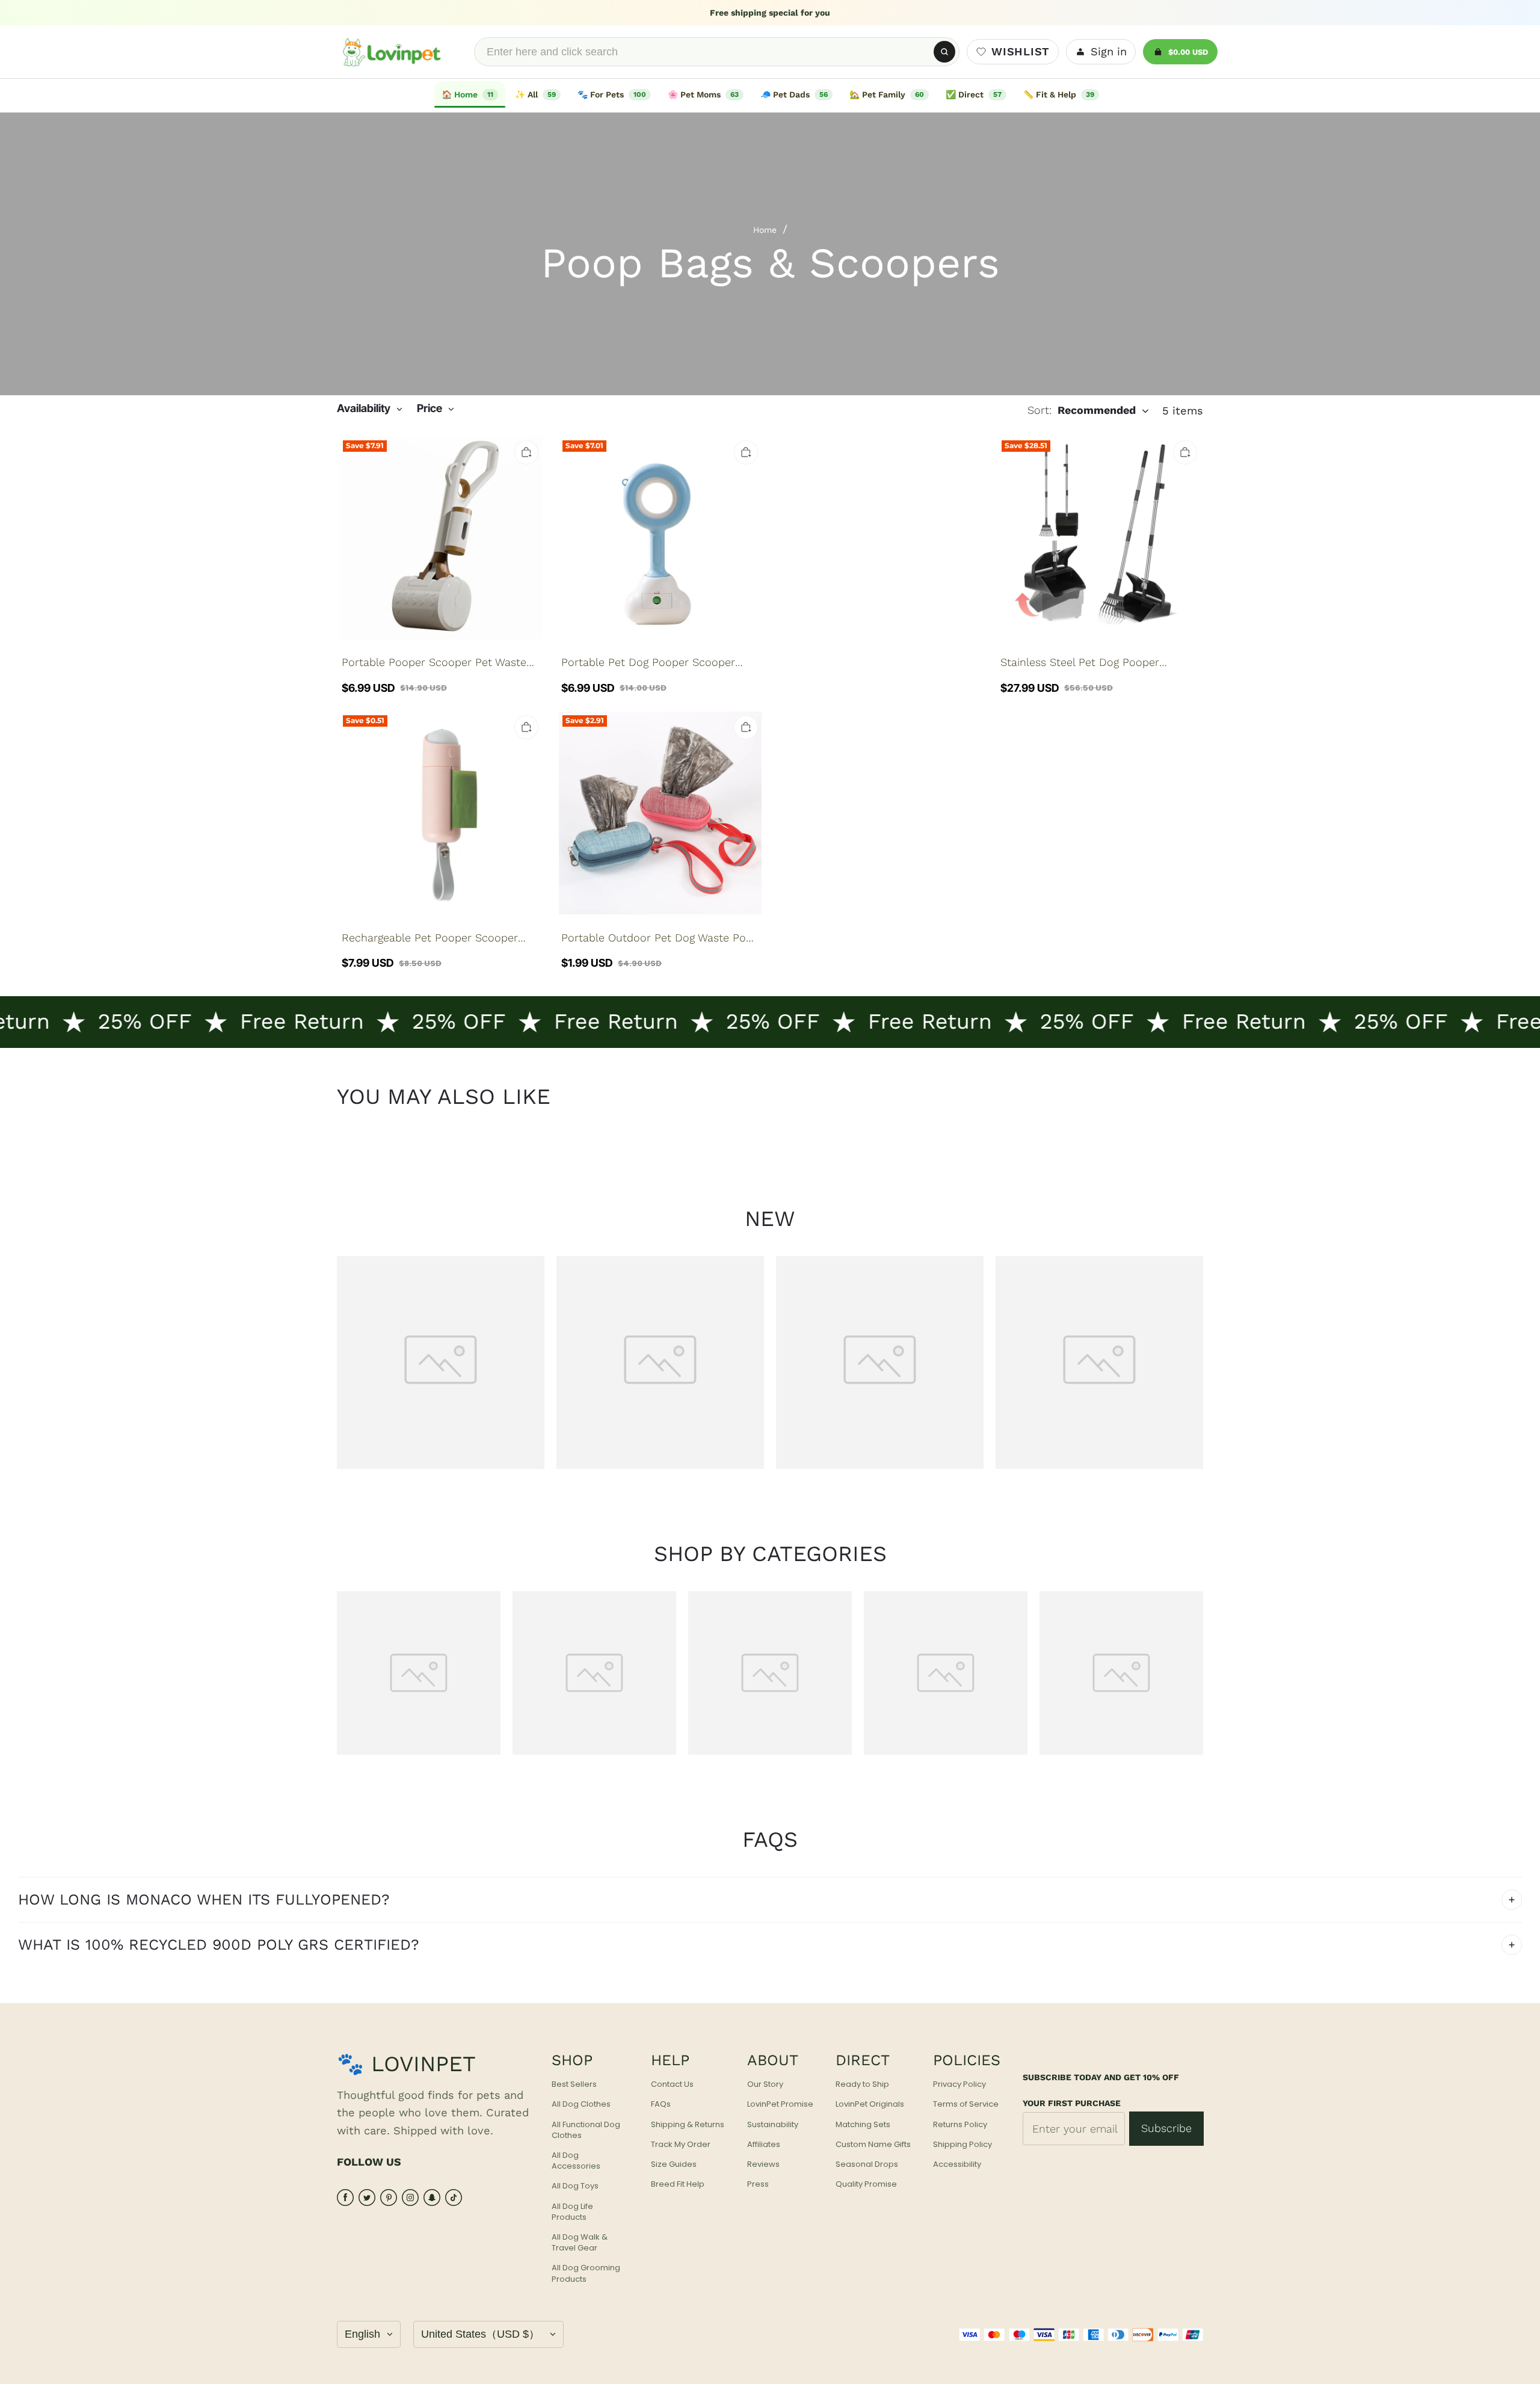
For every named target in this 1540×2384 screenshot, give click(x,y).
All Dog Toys (575, 2186)
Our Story (765, 2084)
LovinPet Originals (870, 2104)
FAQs (661, 2104)
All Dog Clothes (581, 2104)
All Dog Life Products (572, 2212)
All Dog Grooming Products (586, 2273)
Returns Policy (960, 2125)
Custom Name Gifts (873, 2145)
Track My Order (681, 2145)
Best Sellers (574, 2084)
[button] (370, 409)
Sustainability (773, 2125)
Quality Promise (866, 2184)
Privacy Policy (959, 2084)
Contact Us (672, 2084)
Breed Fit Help (678, 2184)
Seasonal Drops (867, 2164)
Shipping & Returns (688, 2125)
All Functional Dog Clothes (586, 2130)
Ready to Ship (862, 2084)
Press (758, 2184)
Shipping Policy (962, 2145)
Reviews (763, 2164)
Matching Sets (863, 2125)
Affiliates (764, 2145)
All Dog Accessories (576, 2161)
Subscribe (1166, 2128)
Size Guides (674, 2164)
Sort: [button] (1082, 410)
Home (765, 230)
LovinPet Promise (780, 2104)
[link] (538, 94)
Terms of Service (966, 2104)
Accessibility (957, 2164)
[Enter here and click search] (944, 52)
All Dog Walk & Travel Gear (580, 2243)
